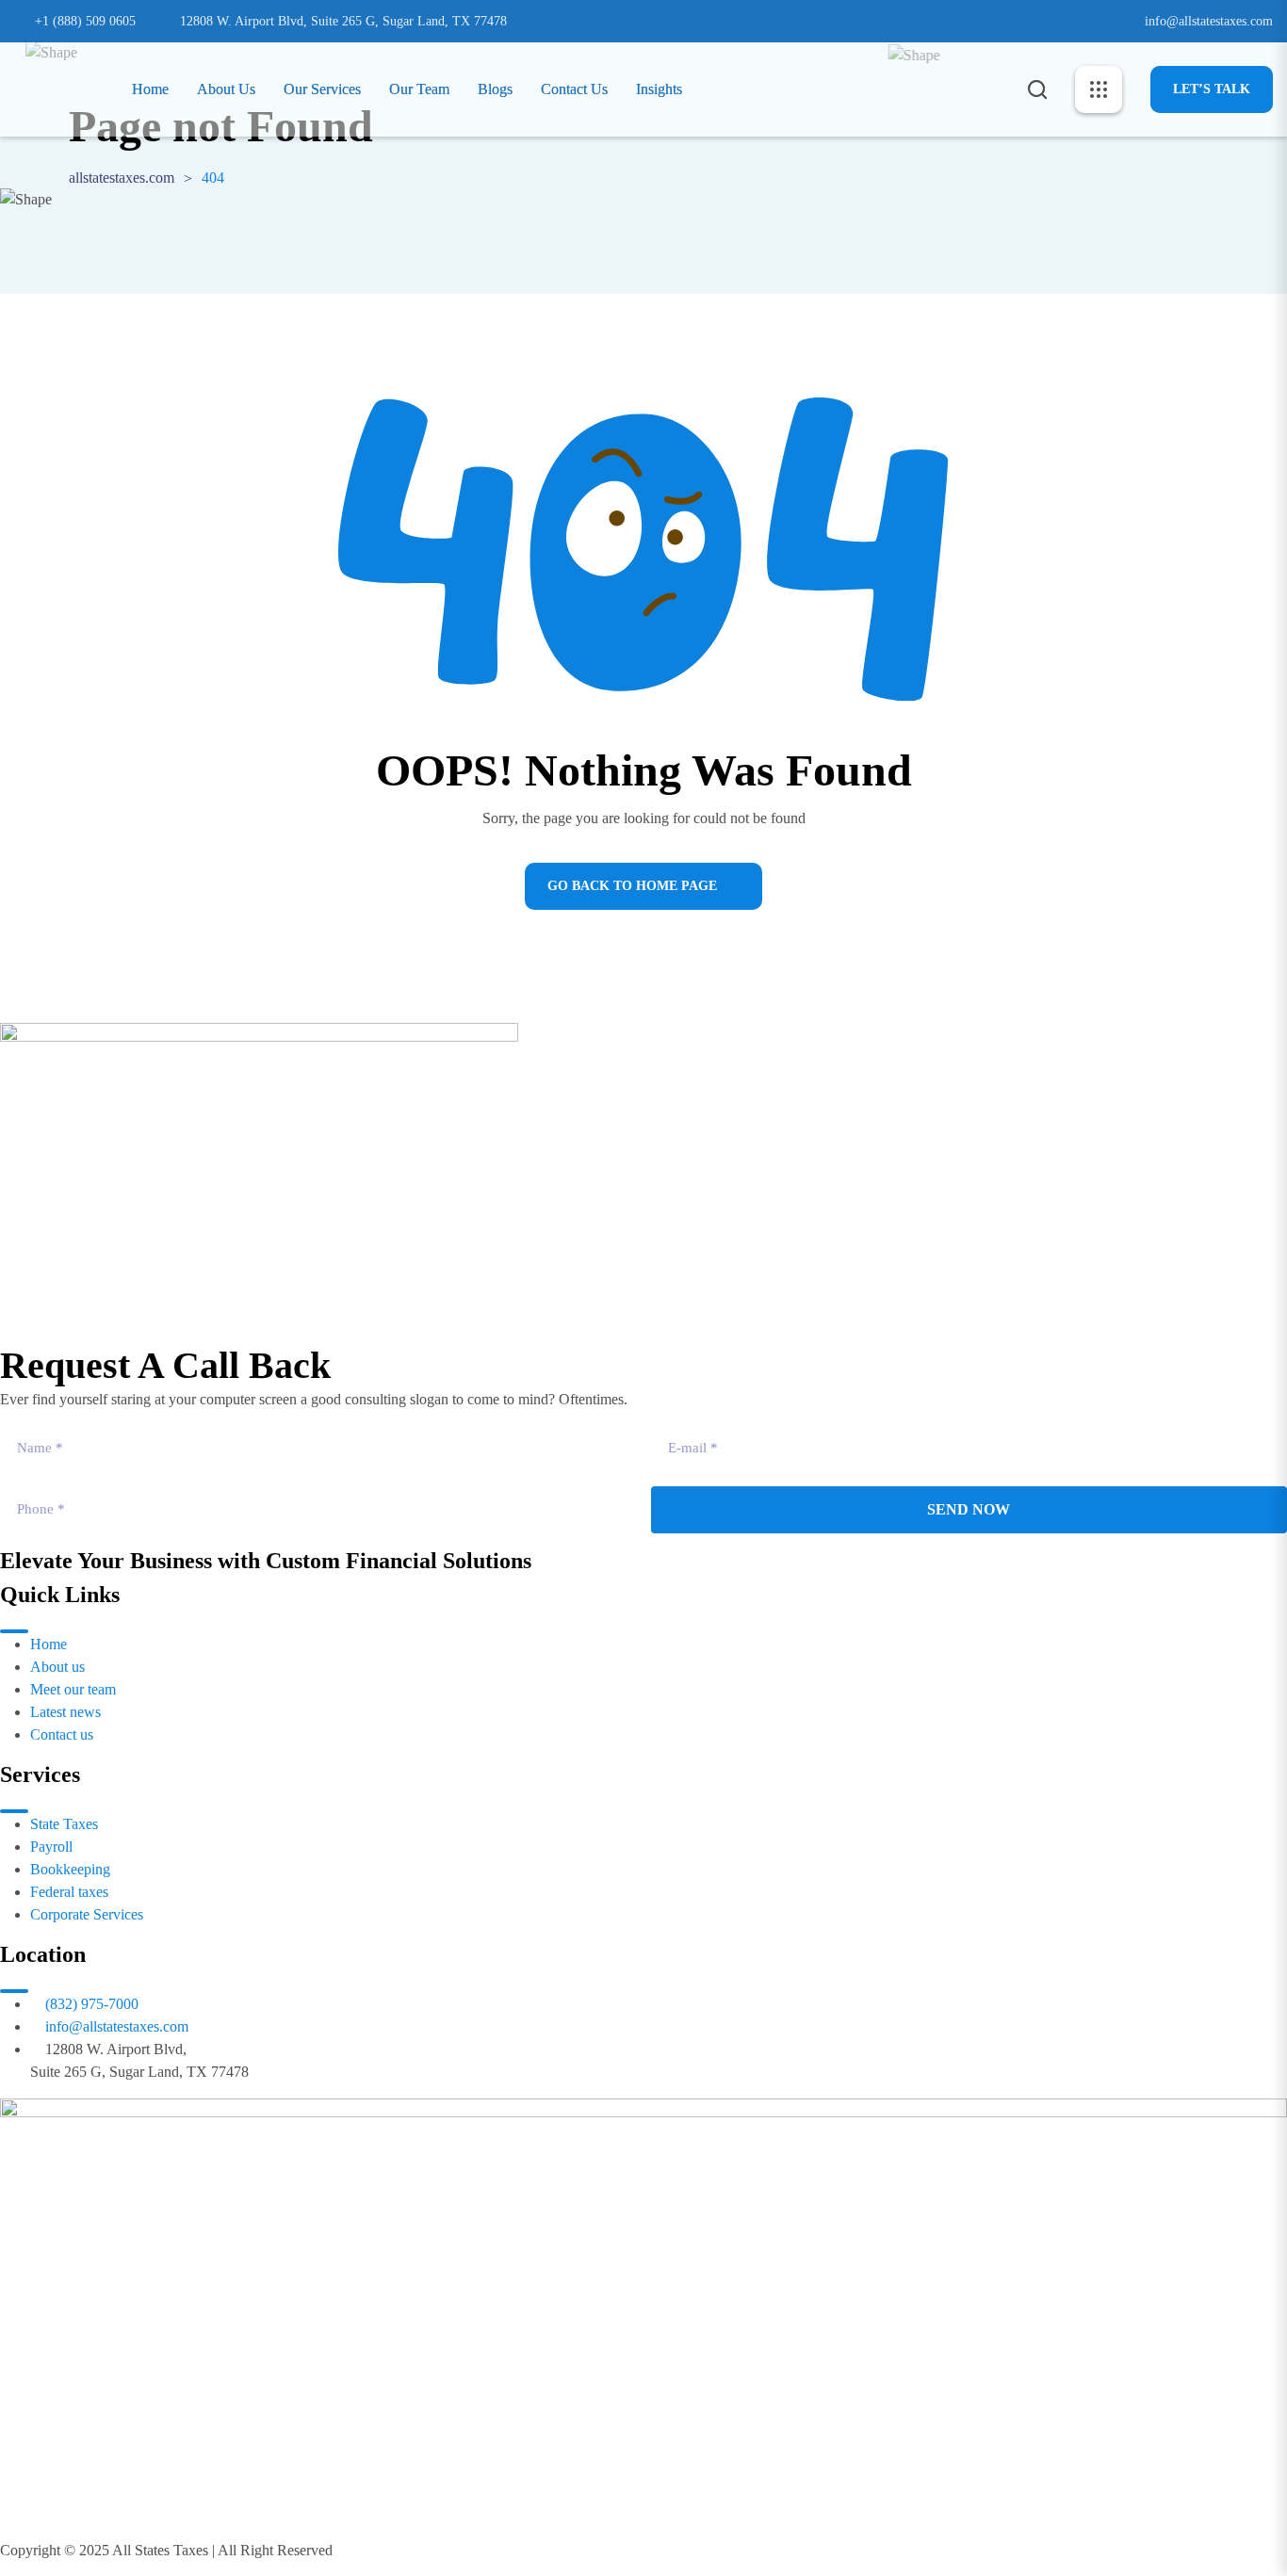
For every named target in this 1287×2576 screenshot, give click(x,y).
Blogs (495, 89)
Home (150, 89)
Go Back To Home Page (632, 886)
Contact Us (574, 89)
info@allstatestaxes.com (1209, 21)
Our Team (419, 89)
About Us (226, 89)
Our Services (322, 89)
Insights (659, 89)
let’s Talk (1212, 89)
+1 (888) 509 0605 (85, 21)
